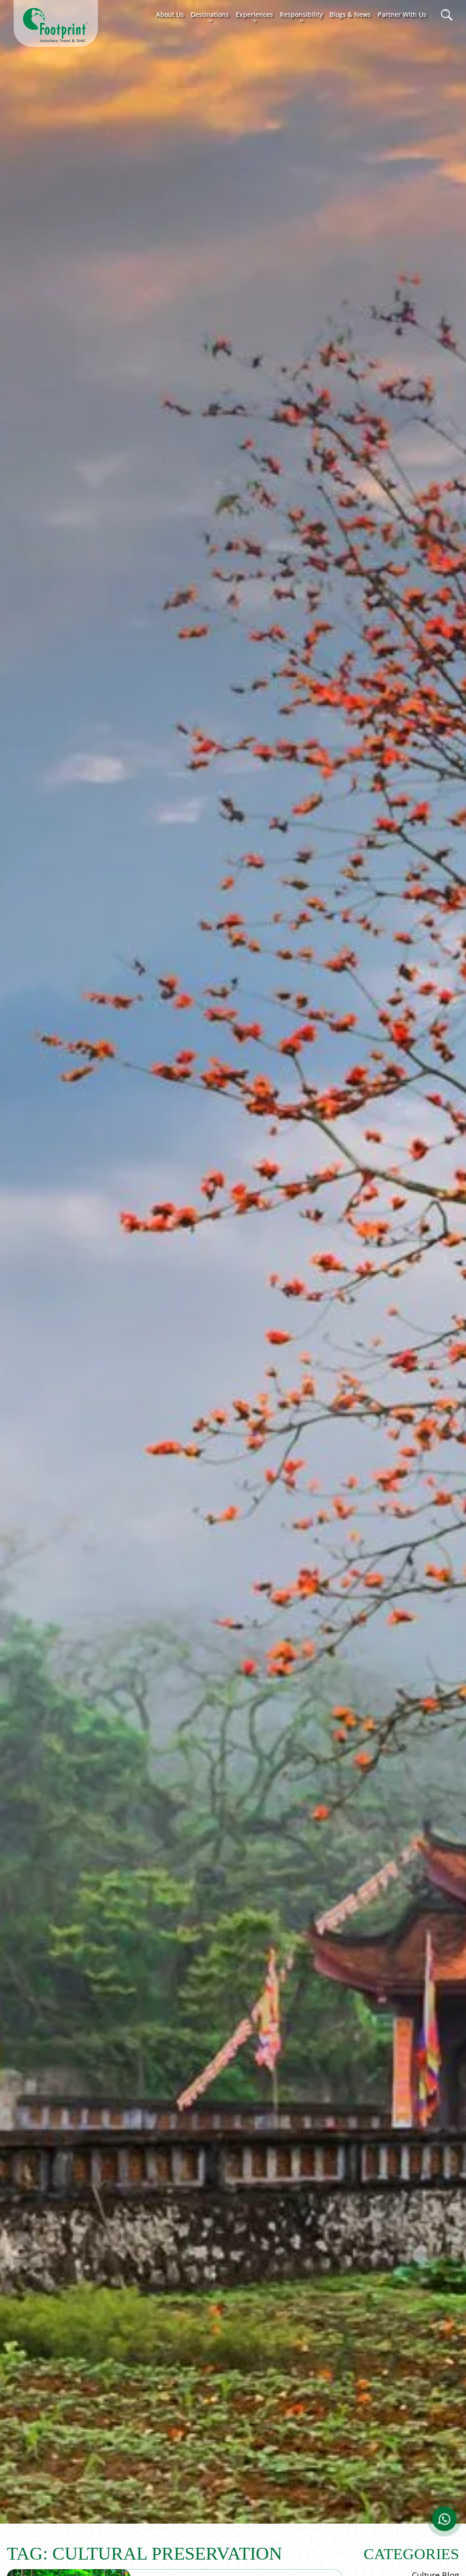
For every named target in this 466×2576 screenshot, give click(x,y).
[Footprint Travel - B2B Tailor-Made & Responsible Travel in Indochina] (56, 25)
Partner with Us (402, 14)
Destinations (210, 14)
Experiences (254, 14)
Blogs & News (350, 14)
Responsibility (301, 14)
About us (170, 14)
